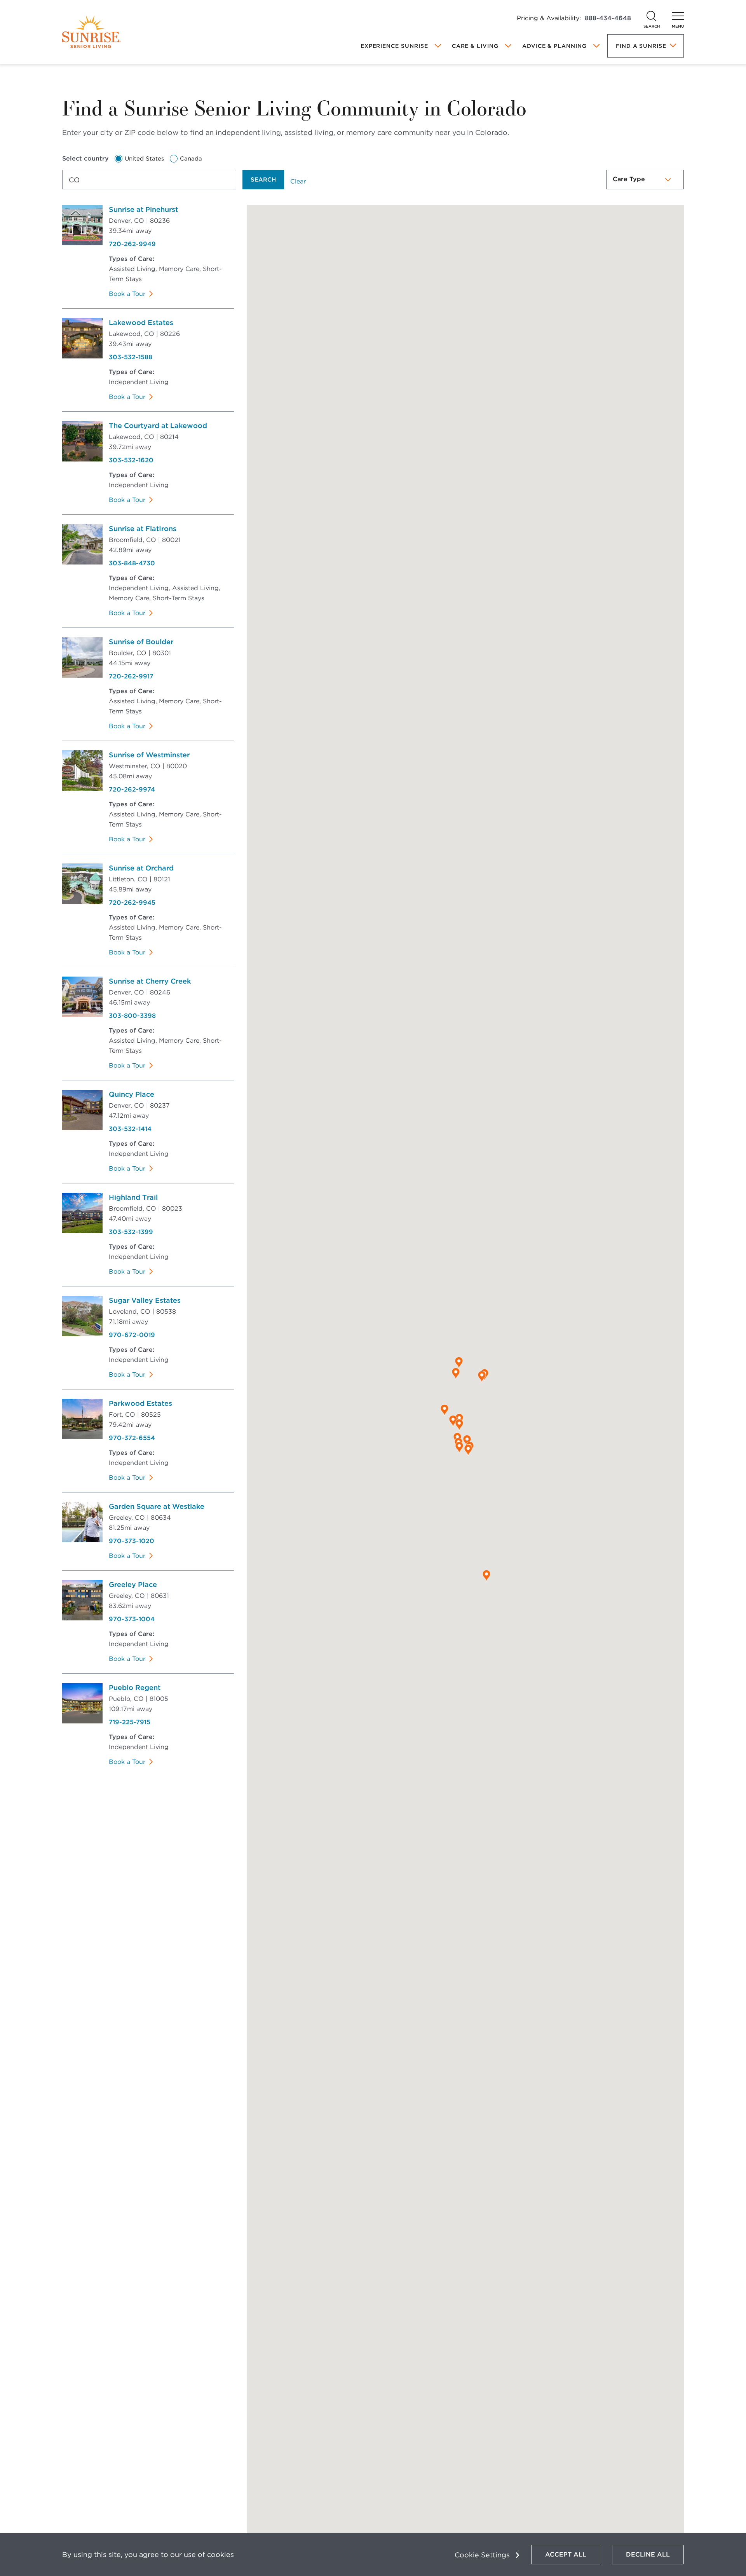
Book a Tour (127, 294)
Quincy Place (132, 1094)
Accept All (566, 2554)
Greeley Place (133, 1584)
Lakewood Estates (141, 322)
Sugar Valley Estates (145, 1300)
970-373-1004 (132, 1619)
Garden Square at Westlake (157, 1506)
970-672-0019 (132, 1335)
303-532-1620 (131, 460)
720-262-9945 (132, 903)
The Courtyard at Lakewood (158, 426)
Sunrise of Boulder (141, 642)
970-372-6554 (132, 1438)
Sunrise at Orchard (141, 868)
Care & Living (475, 46)
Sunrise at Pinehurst (143, 209)
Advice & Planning (554, 46)
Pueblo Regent (135, 1687)
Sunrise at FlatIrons (143, 529)
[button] (459, 1447)
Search (263, 180)
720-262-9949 (132, 244)
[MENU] (678, 16)
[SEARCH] (652, 16)
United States (144, 159)
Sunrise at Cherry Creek (150, 981)
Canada (191, 159)
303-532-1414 (130, 1129)
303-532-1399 (131, 1232)
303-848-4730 (132, 563)
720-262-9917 (131, 676)
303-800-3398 (132, 1016)
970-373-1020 (132, 1541)
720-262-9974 (132, 789)
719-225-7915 (130, 1722)
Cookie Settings (482, 2555)
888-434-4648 (608, 18)
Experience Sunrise (394, 46)
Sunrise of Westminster (149, 755)
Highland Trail (133, 1197)
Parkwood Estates (140, 1403)
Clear (298, 181)
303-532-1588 (131, 357)
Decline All (648, 2554)
